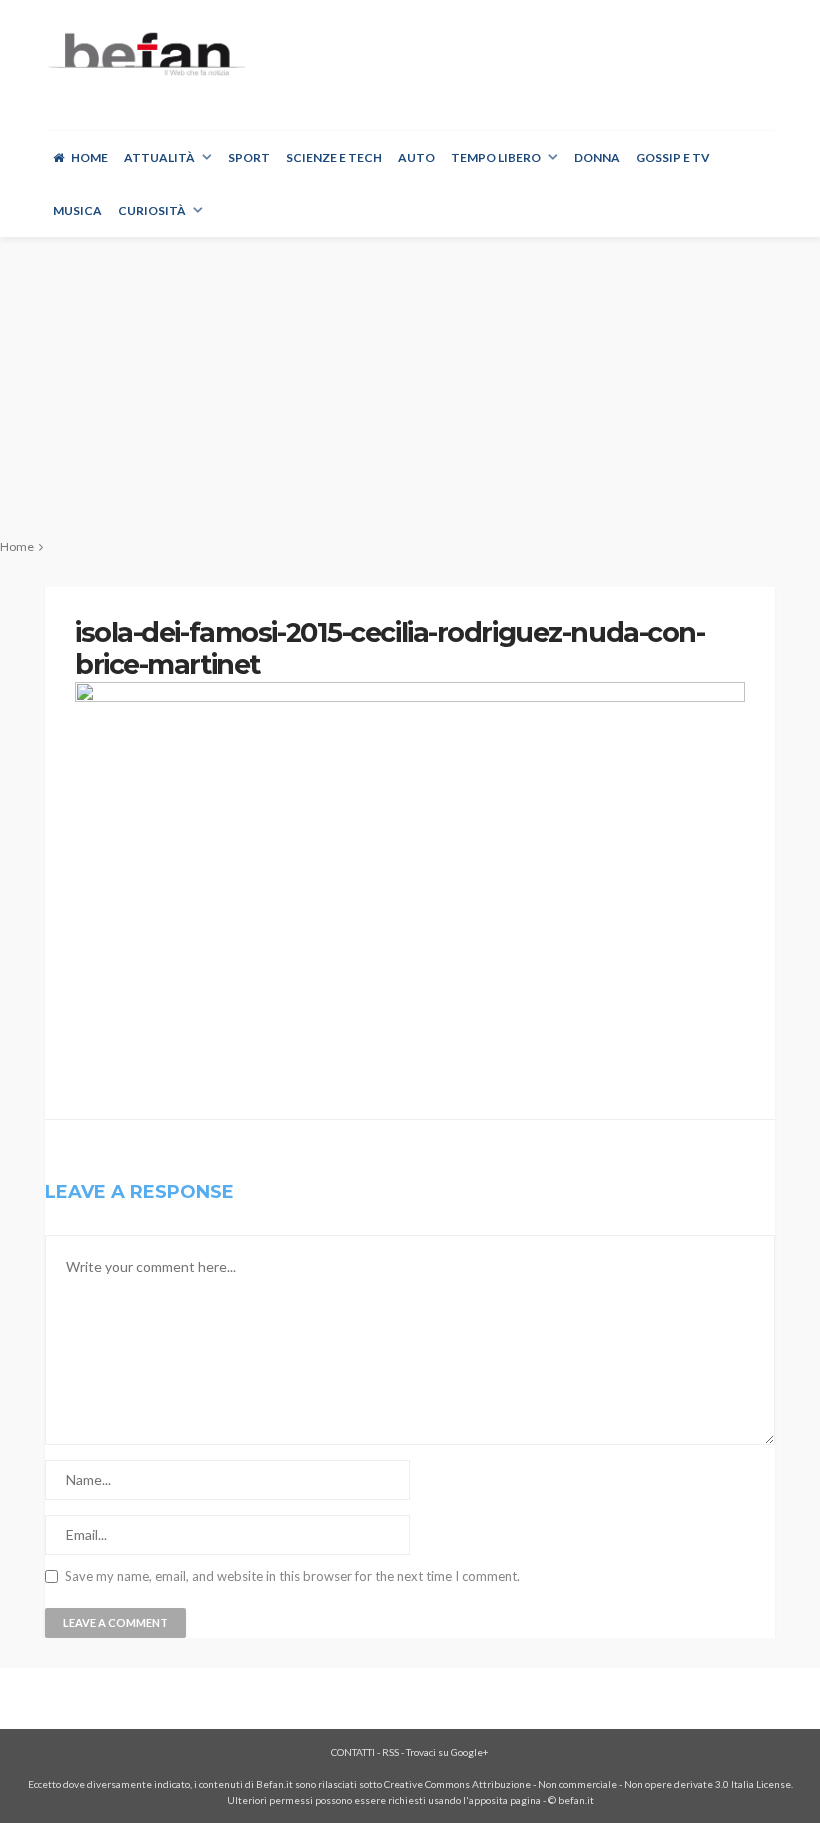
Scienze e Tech (334, 157)
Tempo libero (496, 157)
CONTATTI (353, 1752)
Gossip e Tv (673, 157)
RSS (390, 1752)
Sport (249, 157)
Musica (77, 210)
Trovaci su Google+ (447, 1752)
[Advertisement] (410, 387)
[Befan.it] (145, 53)
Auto (416, 157)
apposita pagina (505, 1800)
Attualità (159, 157)
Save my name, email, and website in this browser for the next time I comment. (292, 1576)
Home (89, 157)
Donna (597, 157)
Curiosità (152, 210)
